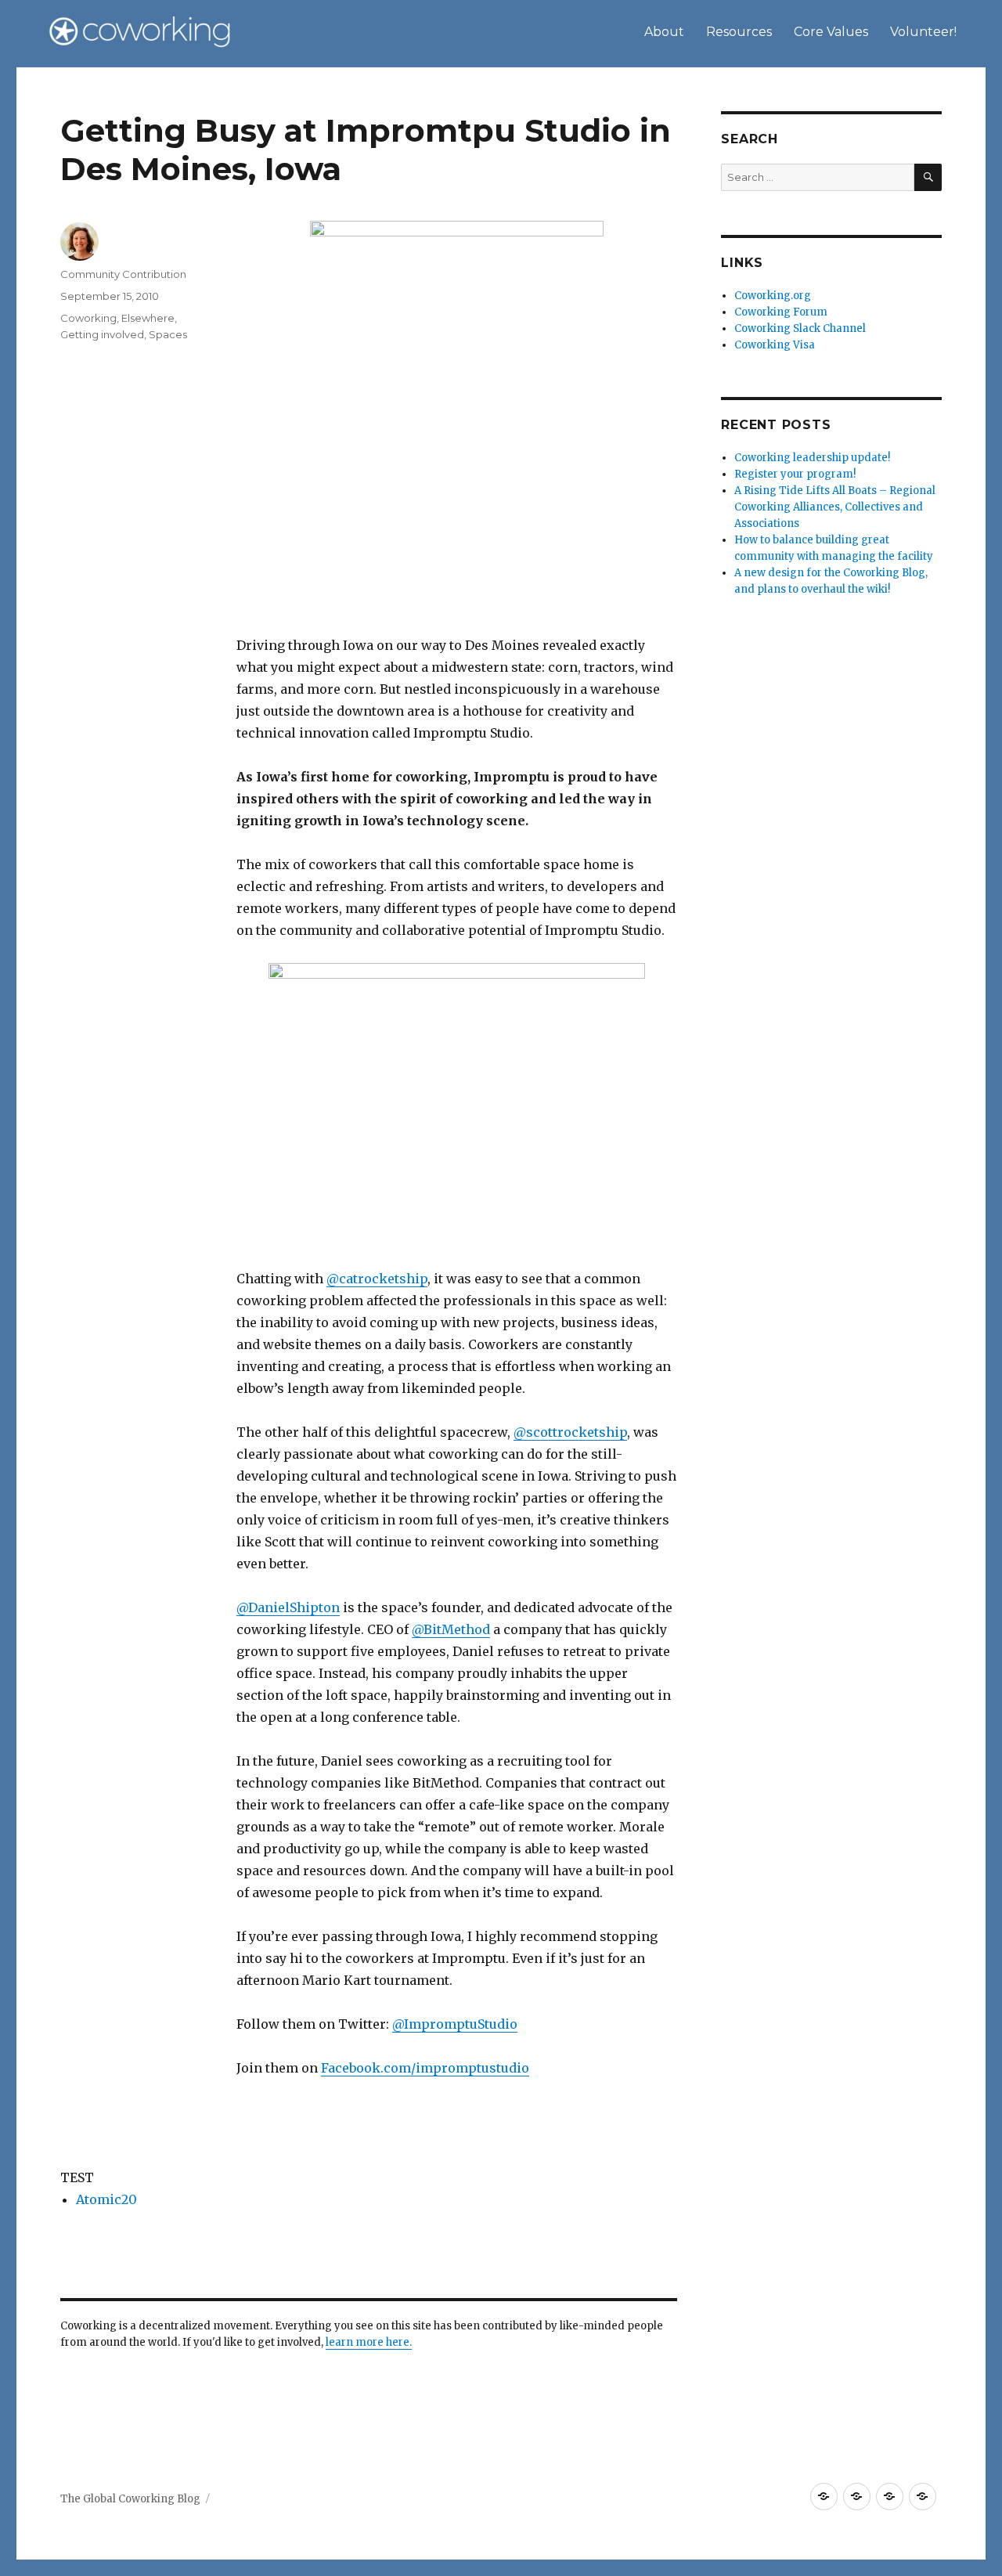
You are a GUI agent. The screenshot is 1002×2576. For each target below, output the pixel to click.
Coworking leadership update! (812, 458)
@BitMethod (451, 1629)
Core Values (831, 32)
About (664, 32)
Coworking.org (773, 296)
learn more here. (369, 2342)
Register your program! (795, 474)
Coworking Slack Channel (800, 328)
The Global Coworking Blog (130, 2499)
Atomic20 (106, 2199)
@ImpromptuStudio (455, 2024)
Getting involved (102, 334)
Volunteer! (923, 32)
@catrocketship (377, 1279)
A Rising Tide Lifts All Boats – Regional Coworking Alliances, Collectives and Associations (835, 507)
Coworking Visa (775, 345)
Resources (739, 32)
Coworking (88, 318)
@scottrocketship (570, 1432)
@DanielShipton (288, 1607)
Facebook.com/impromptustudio (425, 2068)
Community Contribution (123, 274)
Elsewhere (148, 318)
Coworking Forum (781, 312)
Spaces (168, 334)
